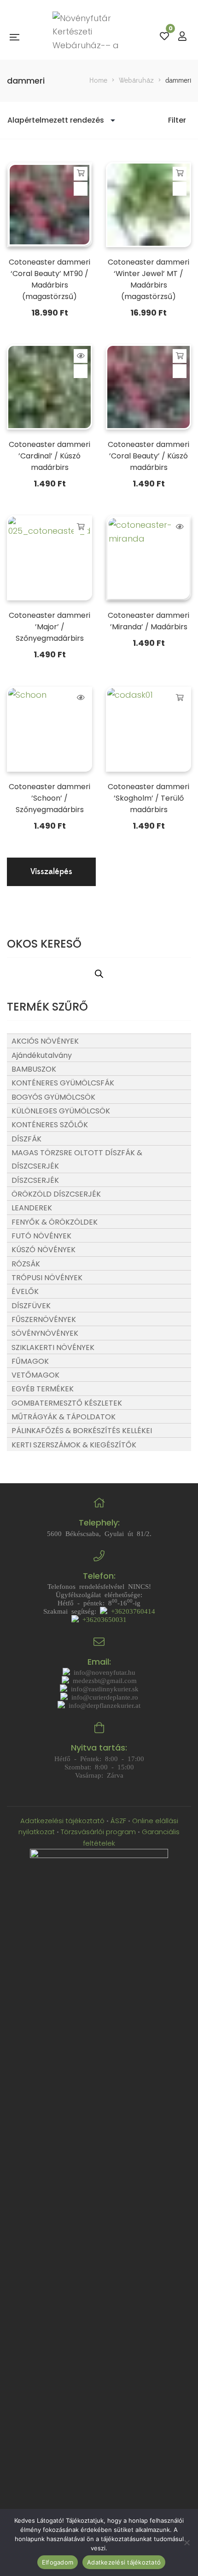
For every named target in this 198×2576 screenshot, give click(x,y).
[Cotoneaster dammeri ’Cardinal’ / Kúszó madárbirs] (49, 387)
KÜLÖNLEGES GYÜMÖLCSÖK (61, 1111)
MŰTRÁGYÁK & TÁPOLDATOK (64, 1417)
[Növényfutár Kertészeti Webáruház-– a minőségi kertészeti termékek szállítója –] (89, 37)
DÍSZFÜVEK (31, 1306)
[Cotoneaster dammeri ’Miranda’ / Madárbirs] (148, 558)
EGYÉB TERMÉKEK (43, 1389)
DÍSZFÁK (26, 1139)
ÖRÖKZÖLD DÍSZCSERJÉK (56, 1194)
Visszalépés (51, 872)
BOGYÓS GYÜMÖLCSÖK (53, 1097)
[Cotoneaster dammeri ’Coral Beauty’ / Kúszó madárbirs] (148, 387)
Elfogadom (58, 2562)
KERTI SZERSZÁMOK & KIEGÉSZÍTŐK (74, 1445)
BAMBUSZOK (34, 1069)
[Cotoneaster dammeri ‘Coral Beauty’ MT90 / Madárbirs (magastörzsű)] (49, 205)
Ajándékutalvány (42, 1055)
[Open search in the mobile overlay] (99, 973)
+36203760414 (131, 1611)
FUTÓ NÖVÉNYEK (41, 1236)
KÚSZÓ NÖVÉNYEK (44, 1250)
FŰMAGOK (30, 1361)
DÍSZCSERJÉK (35, 1180)
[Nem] (186, 2542)
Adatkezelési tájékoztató (63, 1821)
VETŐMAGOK (35, 1375)
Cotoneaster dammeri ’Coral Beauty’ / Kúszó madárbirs (148, 456)
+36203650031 (103, 1619)
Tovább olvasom (81, 356)
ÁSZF (118, 1821)
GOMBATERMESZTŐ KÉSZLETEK (67, 1403)
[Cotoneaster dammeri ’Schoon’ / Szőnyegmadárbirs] (49, 729)
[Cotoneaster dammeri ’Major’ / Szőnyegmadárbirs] (49, 558)
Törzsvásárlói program (98, 1832)
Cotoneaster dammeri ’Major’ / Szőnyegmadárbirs (49, 627)
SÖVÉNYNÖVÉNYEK (45, 1333)
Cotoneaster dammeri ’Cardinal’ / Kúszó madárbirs (49, 456)
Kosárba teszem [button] (81, 173)
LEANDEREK (32, 1208)
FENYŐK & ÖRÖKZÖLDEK (55, 1222)
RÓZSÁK (26, 1264)
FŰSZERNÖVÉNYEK (44, 1319)
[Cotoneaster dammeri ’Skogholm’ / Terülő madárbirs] (148, 729)
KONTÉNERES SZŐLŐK (50, 1125)
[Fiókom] (182, 37)
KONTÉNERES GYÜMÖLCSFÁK (63, 1083)
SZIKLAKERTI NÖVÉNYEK (53, 1347)
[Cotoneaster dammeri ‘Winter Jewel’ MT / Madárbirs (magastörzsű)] (148, 205)
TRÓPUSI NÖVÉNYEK (47, 1278)
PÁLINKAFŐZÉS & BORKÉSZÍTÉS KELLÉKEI (82, 1431)
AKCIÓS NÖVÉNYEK (45, 1041)
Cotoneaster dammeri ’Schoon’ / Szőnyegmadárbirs (49, 798)
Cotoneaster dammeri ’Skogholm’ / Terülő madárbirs (148, 798)
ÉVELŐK (25, 1291)
